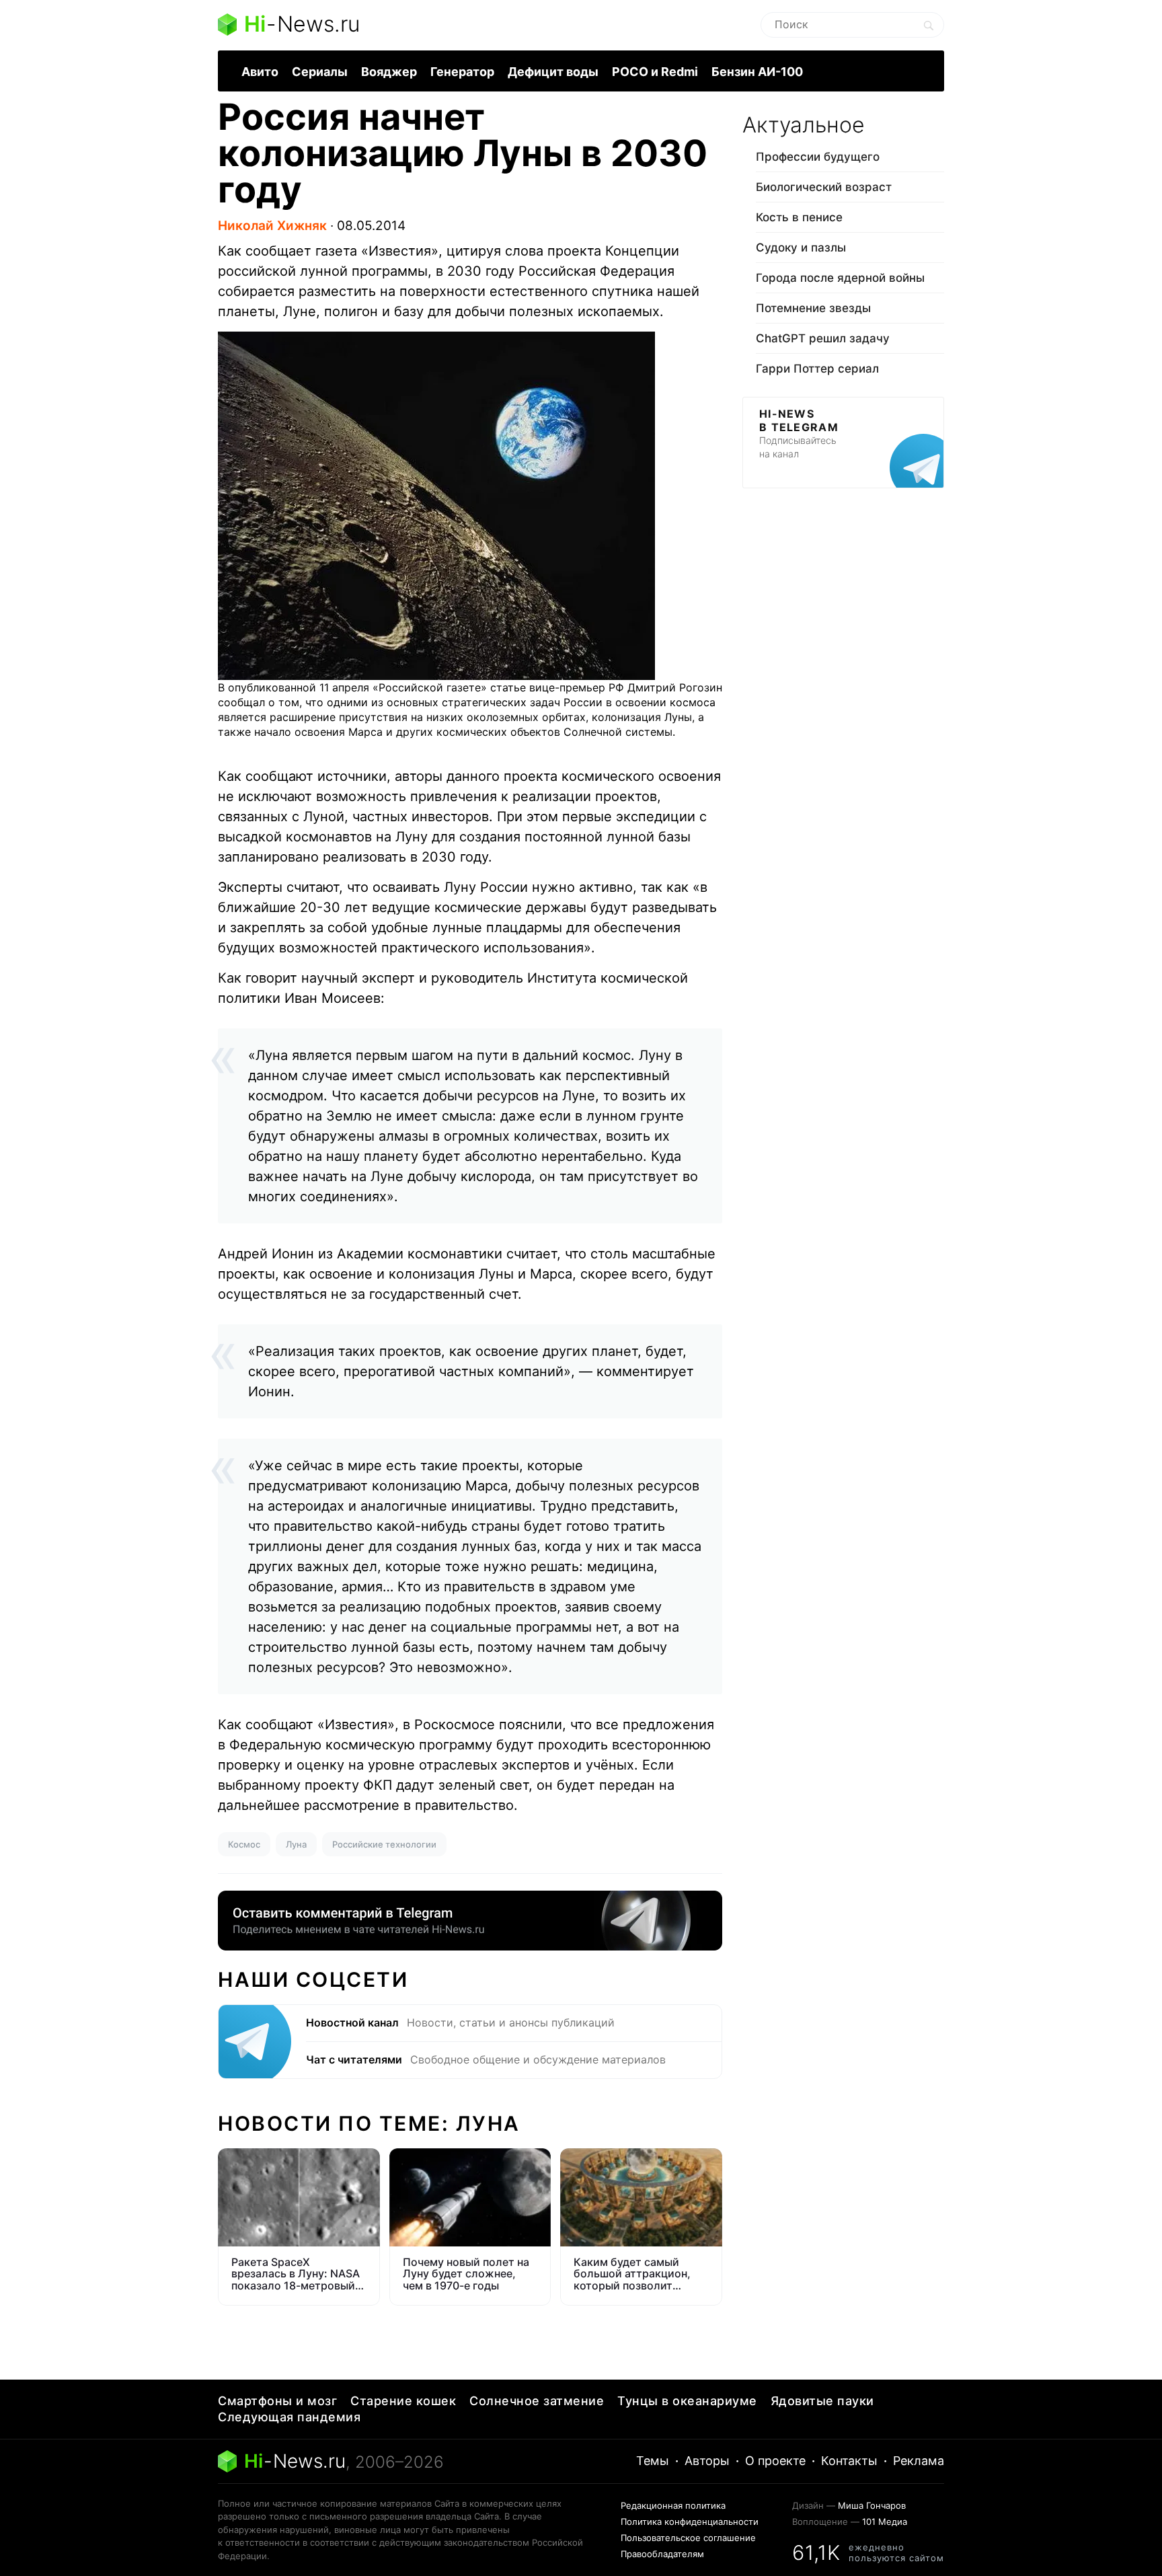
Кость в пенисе (799, 217)
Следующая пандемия (289, 2417)
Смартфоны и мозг (277, 2401)
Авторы (707, 2461)
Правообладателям (662, 2554)
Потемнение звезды (813, 308)
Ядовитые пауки (822, 2401)
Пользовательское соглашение (688, 2538)
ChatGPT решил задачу (823, 338)
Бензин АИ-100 (757, 72)
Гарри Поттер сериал (817, 369)
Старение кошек (403, 2401)
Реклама (919, 2461)
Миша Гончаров (872, 2505)
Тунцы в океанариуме (687, 2401)
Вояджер (389, 72)
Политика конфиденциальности (690, 2522)
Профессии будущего (818, 157)
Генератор (462, 72)
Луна (296, 1844)
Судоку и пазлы (801, 248)
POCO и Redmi (655, 72)
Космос (244, 1844)
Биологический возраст (824, 187)
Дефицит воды (553, 72)
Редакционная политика (673, 2505)
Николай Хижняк (272, 226)
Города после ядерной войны (840, 278)
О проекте (775, 2461)
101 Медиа (885, 2522)
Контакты (849, 2461)
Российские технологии (384, 1844)
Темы (653, 2461)
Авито (260, 72)
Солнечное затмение (537, 2401)
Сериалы (320, 72)
